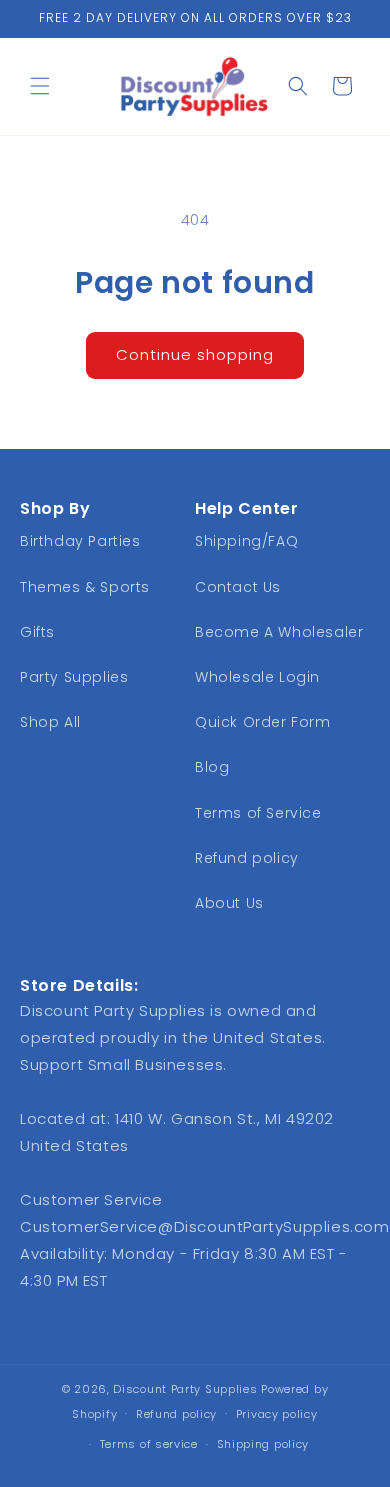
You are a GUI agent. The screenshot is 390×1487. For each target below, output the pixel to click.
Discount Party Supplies (185, 1389)
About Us (229, 903)
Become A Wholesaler (279, 632)
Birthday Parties (80, 541)
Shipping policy (263, 1444)
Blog (212, 767)
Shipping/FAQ (246, 541)
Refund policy (247, 858)
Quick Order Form (263, 722)
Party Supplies (74, 677)
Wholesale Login (257, 677)
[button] (40, 86)
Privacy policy (277, 1414)
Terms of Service (258, 813)
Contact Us (238, 587)
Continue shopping (195, 354)
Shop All (50, 722)
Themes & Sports (85, 587)
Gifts (37, 632)
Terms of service (149, 1444)
